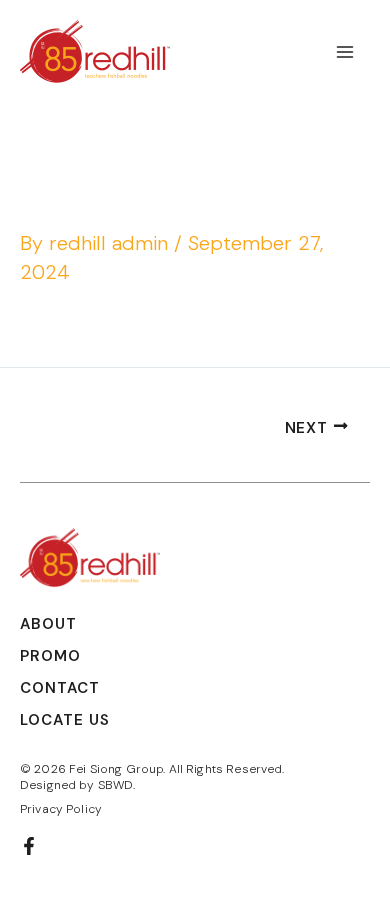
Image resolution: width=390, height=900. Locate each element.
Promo (50, 656)
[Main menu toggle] (345, 52)
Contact (60, 688)
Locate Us (65, 720)
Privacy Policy (61, 809)
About (48, 624)
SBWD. (117, 785)
